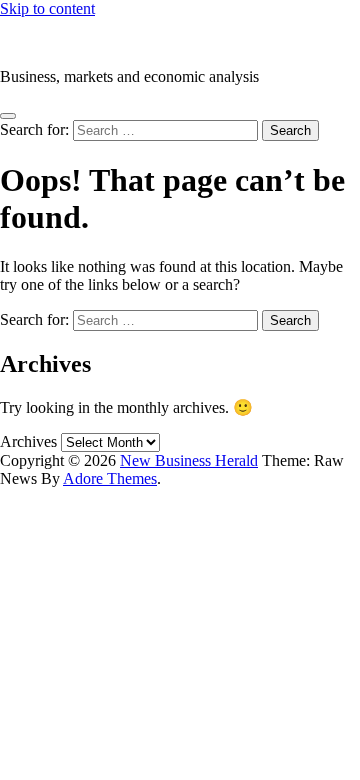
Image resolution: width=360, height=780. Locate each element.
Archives (28, 441)
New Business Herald (69, 42)
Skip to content (47, 8)
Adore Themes (110, 478)
